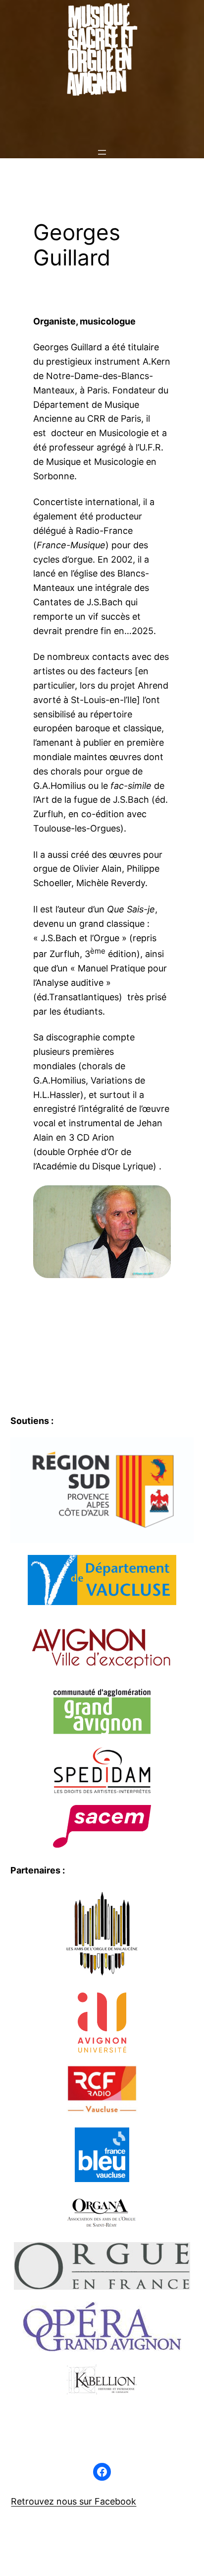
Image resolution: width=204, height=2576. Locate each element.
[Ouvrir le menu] (102, 152)
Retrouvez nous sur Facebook (74, 2501)
